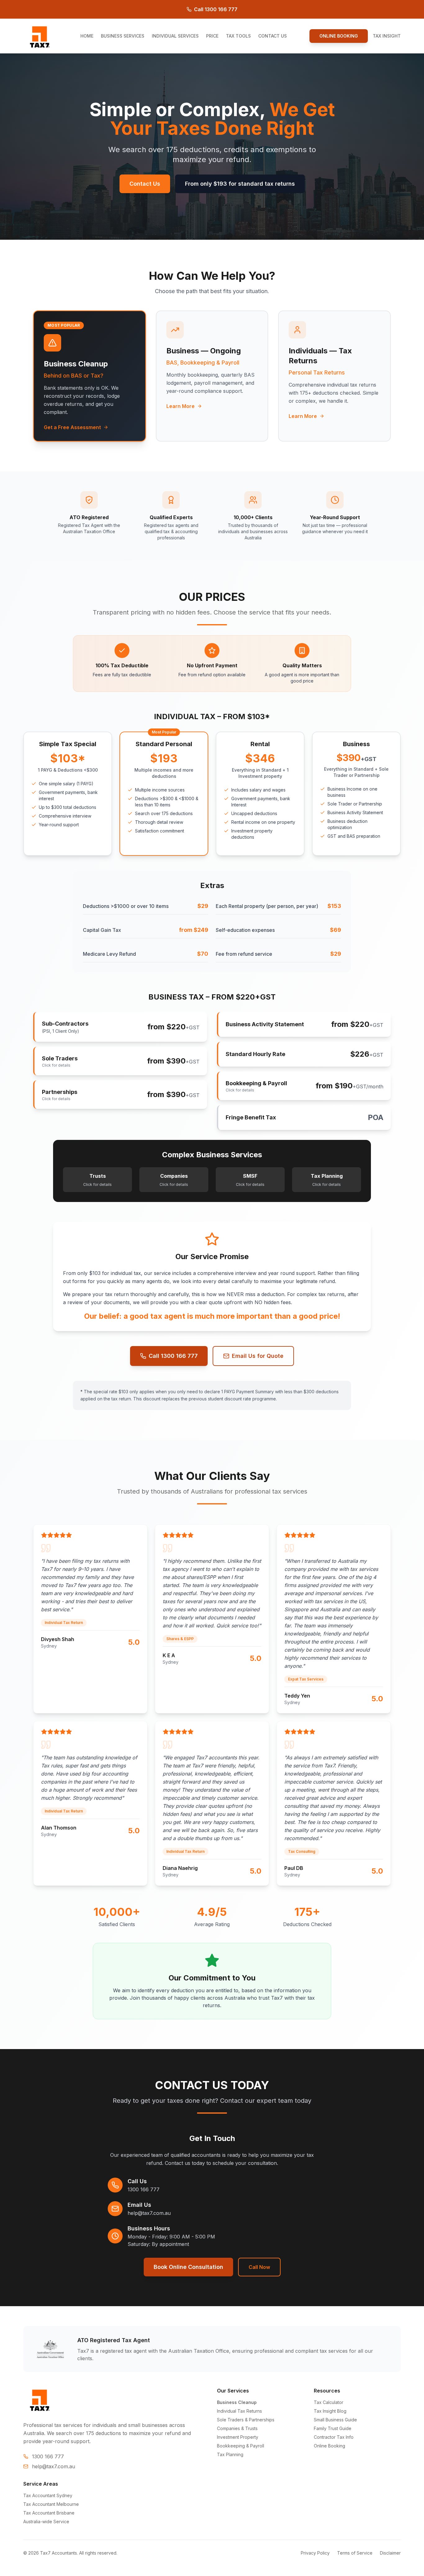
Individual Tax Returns (239, 2411)
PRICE (212, 36)
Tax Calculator (329, 2402)
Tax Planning (230, 2454)
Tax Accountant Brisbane (49, 2513)
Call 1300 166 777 (216, 9)
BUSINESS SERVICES (123, 36)
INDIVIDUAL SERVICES (175, 36)
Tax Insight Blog (330, 2411)
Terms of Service (355, 2553)
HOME (87, 36)
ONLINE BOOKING (339, 36)
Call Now (259, 2267)
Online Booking (329, 2446)
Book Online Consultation (188, 2267)
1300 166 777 (144, 2189)
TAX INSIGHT (387, 36)
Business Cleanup (237, 2402)
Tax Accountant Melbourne (51, 2504)
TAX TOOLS (238, 36)
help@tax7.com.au (149, 2213)
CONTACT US (273, 36)
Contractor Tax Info (334, 2437)
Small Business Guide (335, 2420)
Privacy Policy (315, 2553)
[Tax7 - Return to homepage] (40, 36)
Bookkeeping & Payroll (241, 2446)
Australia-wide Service (46, 2522)
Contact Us (145, 184)
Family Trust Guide (333, 2428)
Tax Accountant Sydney (48, 2495)
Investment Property (238, 2437)
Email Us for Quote (258, 1356)
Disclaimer (390, 2553)
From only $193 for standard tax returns (240, 184)
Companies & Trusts (237, 2428)
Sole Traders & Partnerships (246, 2420)
